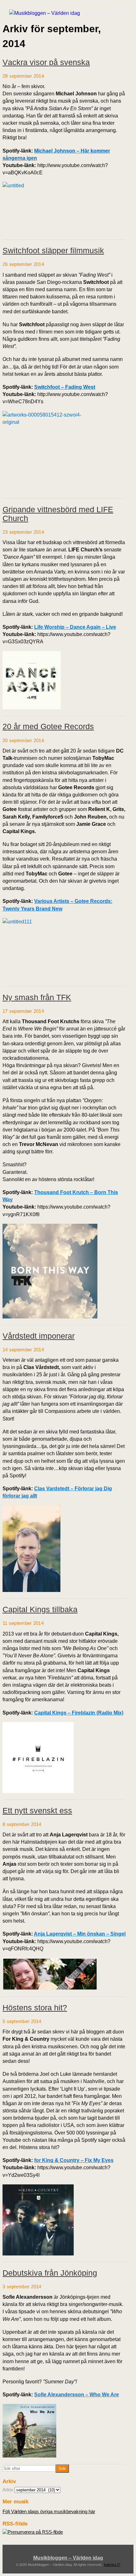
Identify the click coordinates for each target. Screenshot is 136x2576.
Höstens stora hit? (35, 2008)
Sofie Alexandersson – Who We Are (77, 2395)
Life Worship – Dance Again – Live (75, 627)
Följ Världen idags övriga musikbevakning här (49, 2511)
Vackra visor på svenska (46, 62)
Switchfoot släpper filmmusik (53, 250)
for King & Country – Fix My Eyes (74, 2160)
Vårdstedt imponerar (39, 1336)
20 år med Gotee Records (48, 726)
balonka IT (112, 2565)
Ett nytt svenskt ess (37, 1810)
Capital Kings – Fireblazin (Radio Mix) (79, 1713)
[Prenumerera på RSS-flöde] (33, 2532)
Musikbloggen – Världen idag (68, 2558)
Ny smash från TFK (37, 997)
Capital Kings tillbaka (40, 1609)
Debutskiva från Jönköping (50, 2273)
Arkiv (8, 2490)
